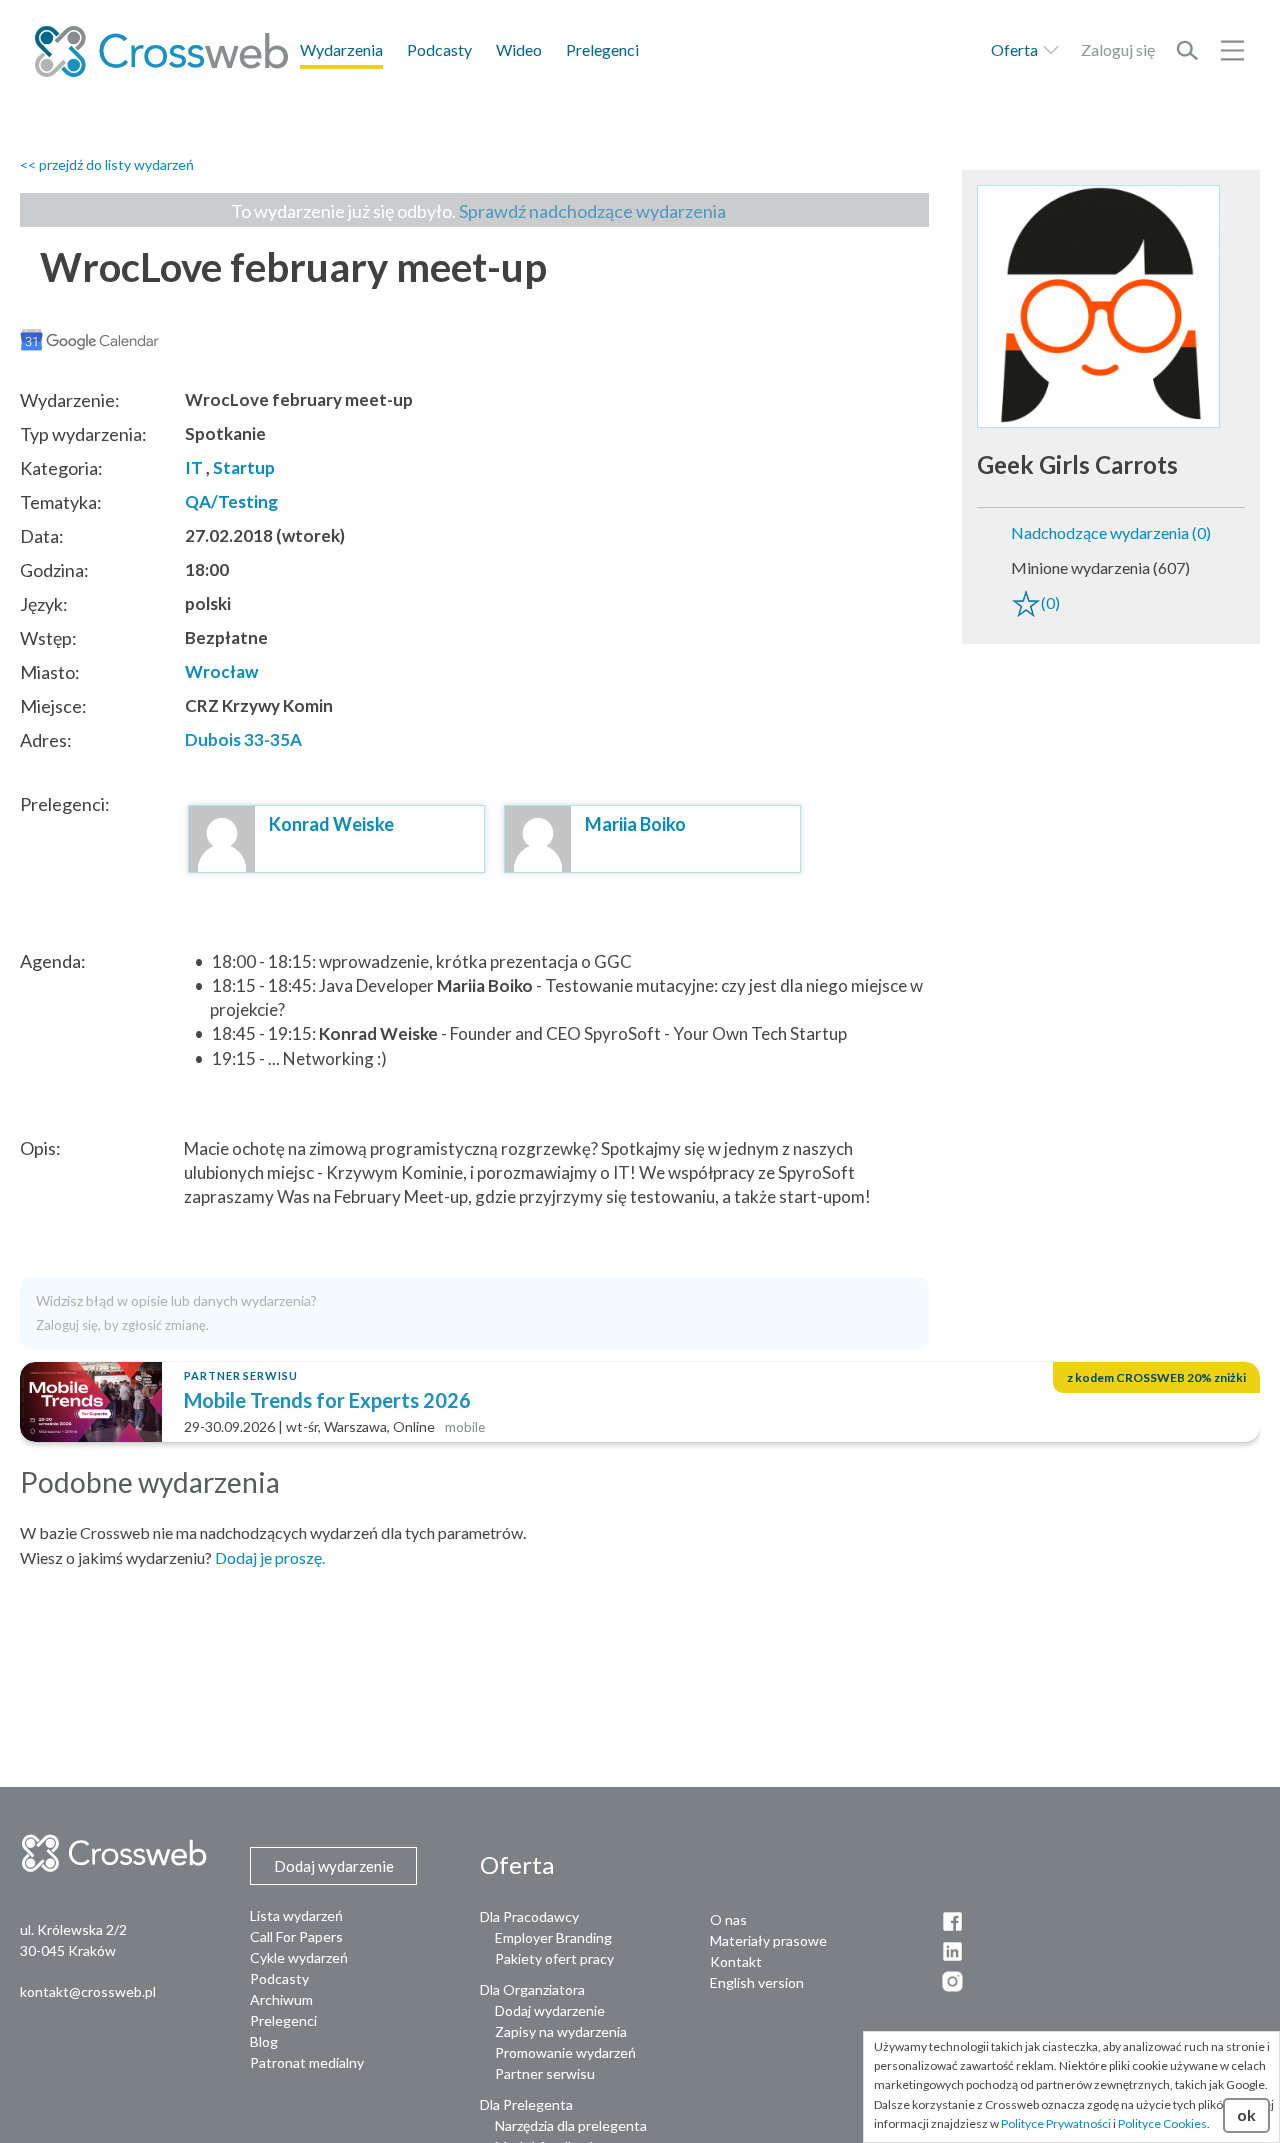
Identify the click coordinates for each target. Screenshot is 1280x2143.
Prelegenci (602, 49)
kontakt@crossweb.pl (88, 1991)
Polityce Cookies (1162, 2123)
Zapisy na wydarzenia (561, 2031)
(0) (1050, 602)
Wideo (519, 49)
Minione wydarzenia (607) (1100, 567)
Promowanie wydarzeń (565, 2052)
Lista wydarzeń (296, 1915)
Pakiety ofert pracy (554, 1958)
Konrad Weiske (331, 824)
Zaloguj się (1118, 49)
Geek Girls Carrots (1077, 464)
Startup (244, 467)
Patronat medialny (307, 2062)
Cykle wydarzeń (299, 1957)
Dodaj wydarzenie (550, 2010)
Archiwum (281, 1999)
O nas (728, 1919)
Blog (264, 2041)
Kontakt (736, 1961)
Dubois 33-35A (243, 739)
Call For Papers (296, 1936)
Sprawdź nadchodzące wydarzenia (592, 211)
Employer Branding (553, 1937)
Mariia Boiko (635, 824)
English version (757, 1982)
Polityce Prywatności (1056, 2123)
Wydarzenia (341, 49)
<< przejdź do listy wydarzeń (107, 164)
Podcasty (439, 49)
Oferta (1016, 49)
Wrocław (221, 671)
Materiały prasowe (768, 1940)
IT (194, 467)
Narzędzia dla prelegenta (571, 2125)
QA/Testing (231, 501)
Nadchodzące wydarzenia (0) (1111, 532)
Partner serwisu (545, 2073)
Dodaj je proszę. (270, 1557)
